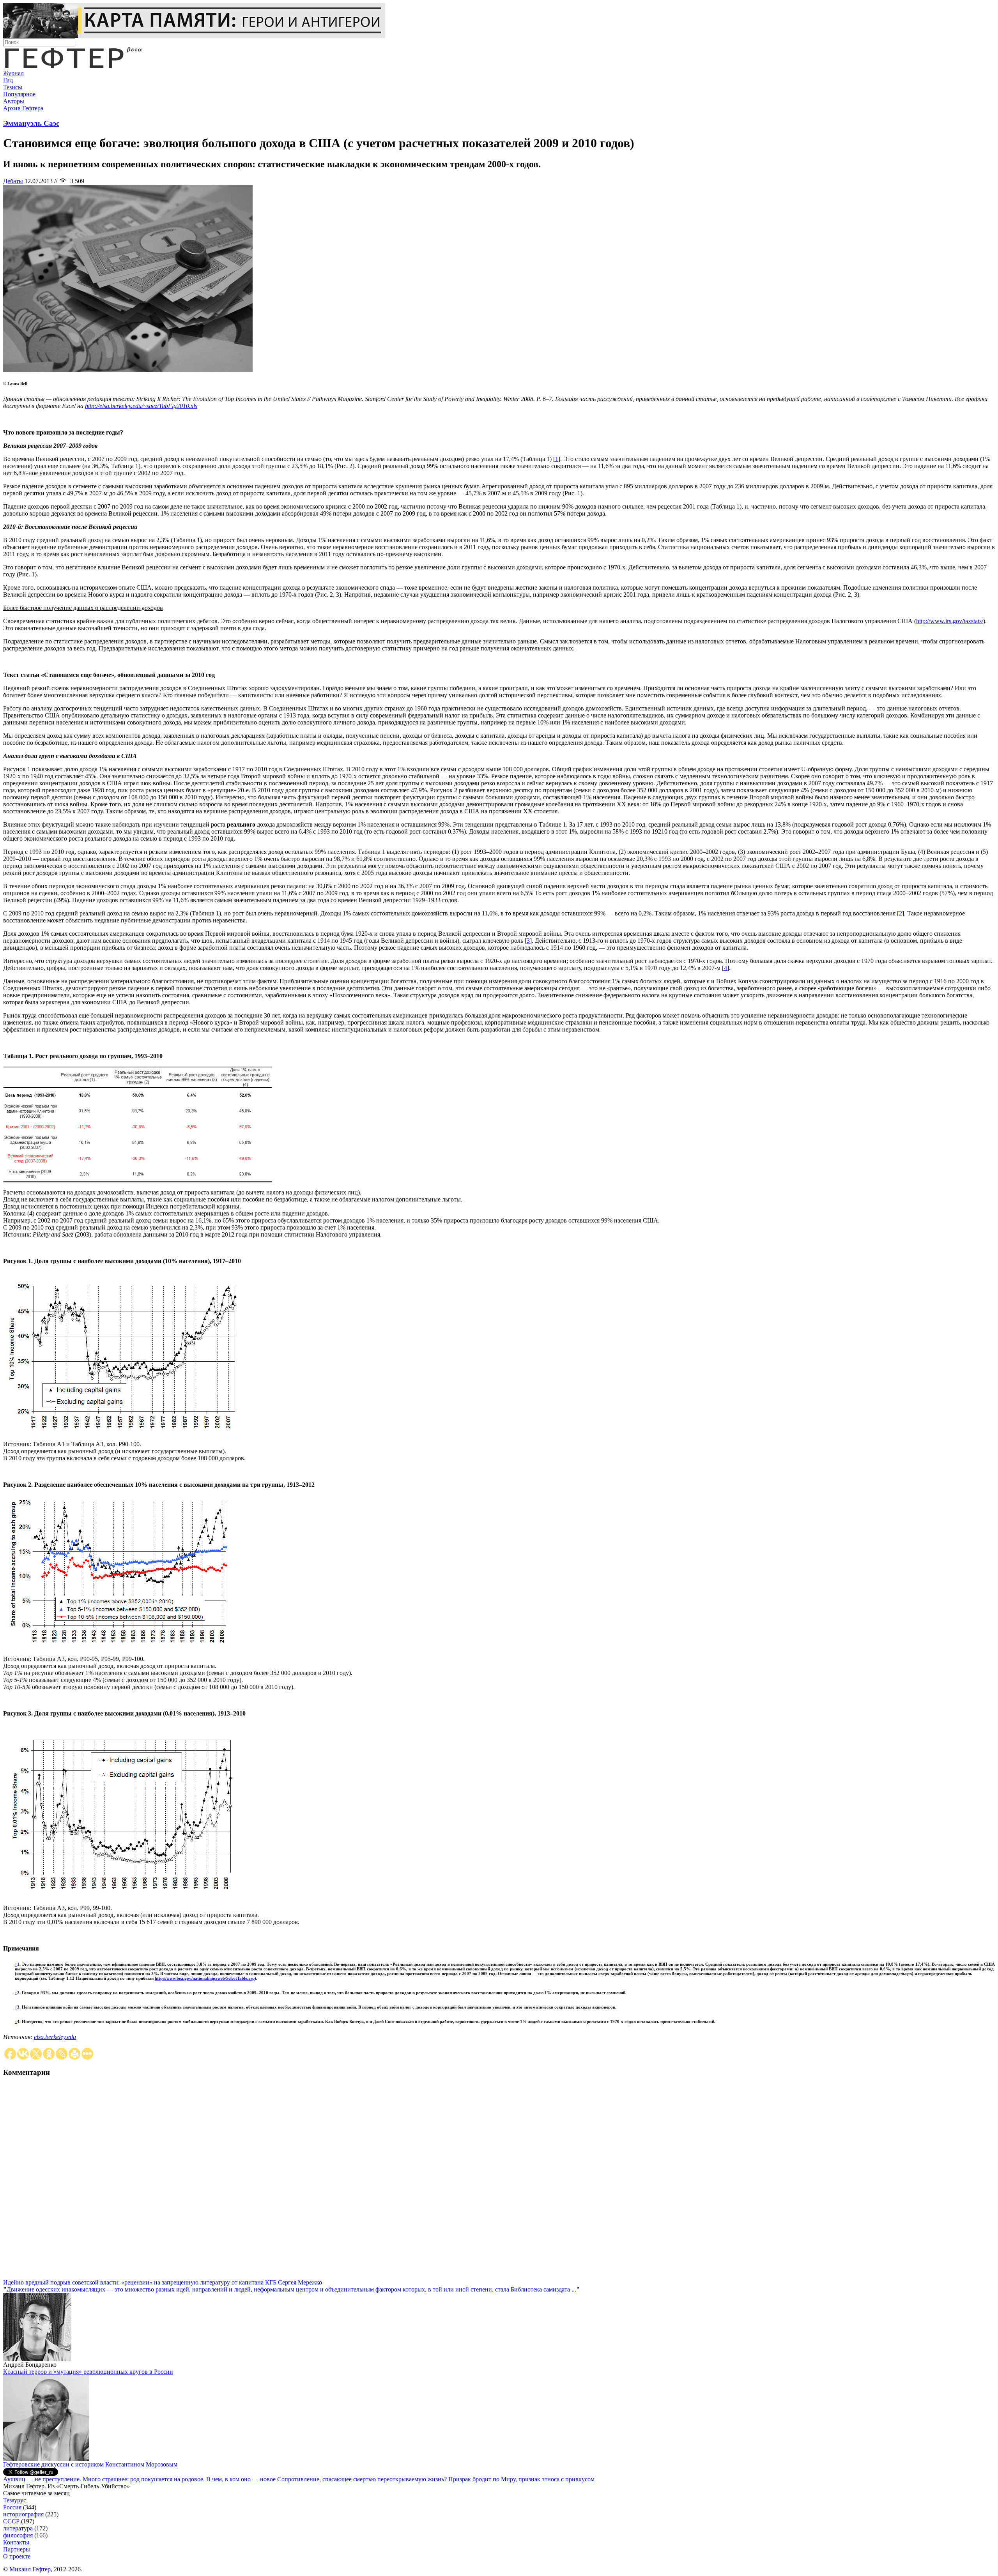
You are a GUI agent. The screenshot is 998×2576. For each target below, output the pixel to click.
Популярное (19, 94)
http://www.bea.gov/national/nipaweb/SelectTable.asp (205, 1978)
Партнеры (17, 2549)
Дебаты (13, 181)
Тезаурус (15, 2500)
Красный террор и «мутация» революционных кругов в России (88, 2372)
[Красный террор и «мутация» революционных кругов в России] (46, 2459)
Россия (12, 2507)
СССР (11, 2521)
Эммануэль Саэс (31, 123)
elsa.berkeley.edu (55, 2037)
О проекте (17, 2556)
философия (18, 2535)
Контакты (16, 2542)
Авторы (14, 101)
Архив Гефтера (23, 108)
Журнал (13, 73)
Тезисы (13, 87)
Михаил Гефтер (30, 2569)
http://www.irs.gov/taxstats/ (950, 621)
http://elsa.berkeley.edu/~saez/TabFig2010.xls (141, 406)
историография (23, 2514)
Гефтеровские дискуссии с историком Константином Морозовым (90, 2464)
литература (18, 2528)
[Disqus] (499, 2182)
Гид (8, 80)
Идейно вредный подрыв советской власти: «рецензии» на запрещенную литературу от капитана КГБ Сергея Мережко (163, 2282)
